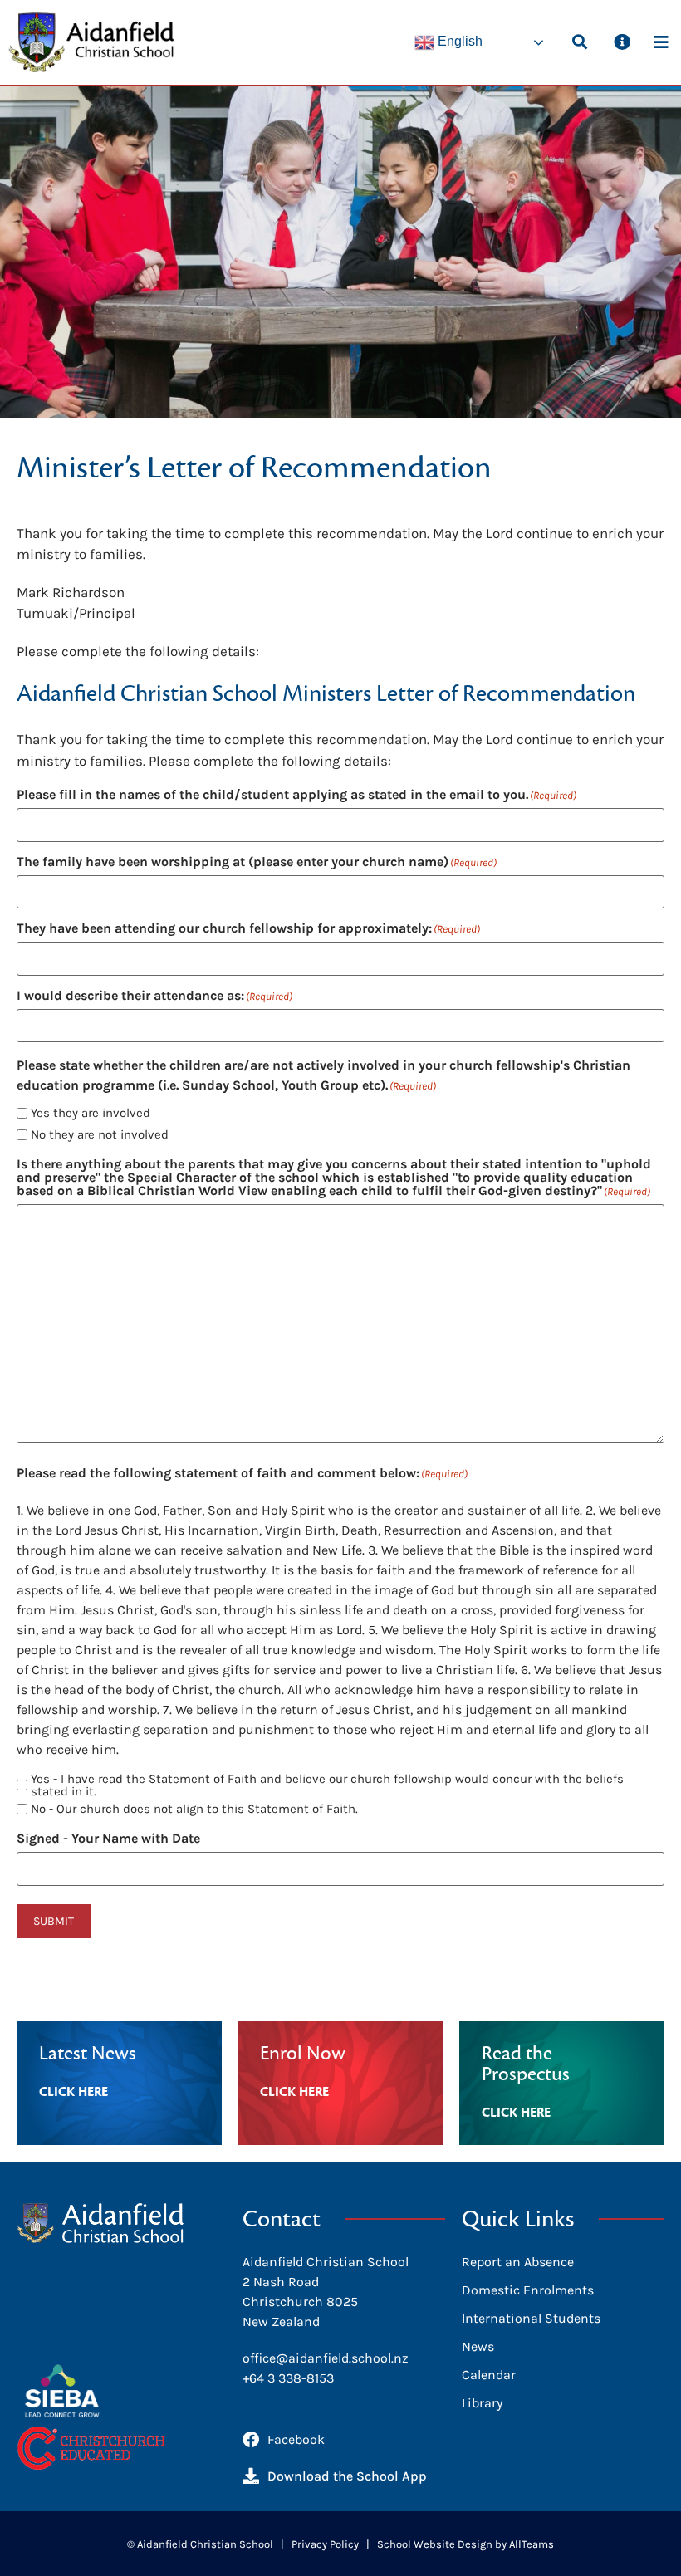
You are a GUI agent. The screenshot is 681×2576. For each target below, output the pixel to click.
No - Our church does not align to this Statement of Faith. (194, 1809)
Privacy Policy (325, 2544)
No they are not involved (100, 1135)
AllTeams (532, 2544)
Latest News (88, 2054)
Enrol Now (303, 2054)
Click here (73, 2092)
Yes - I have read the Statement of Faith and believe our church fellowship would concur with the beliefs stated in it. (327, 1785)
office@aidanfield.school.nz (326, 2358)
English (458, 41)
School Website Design (435, 2544)
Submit (54, 1921)
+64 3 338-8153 (288, 2378)
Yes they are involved (91, 1113)
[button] (579, 41)
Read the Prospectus (526, 2064)
